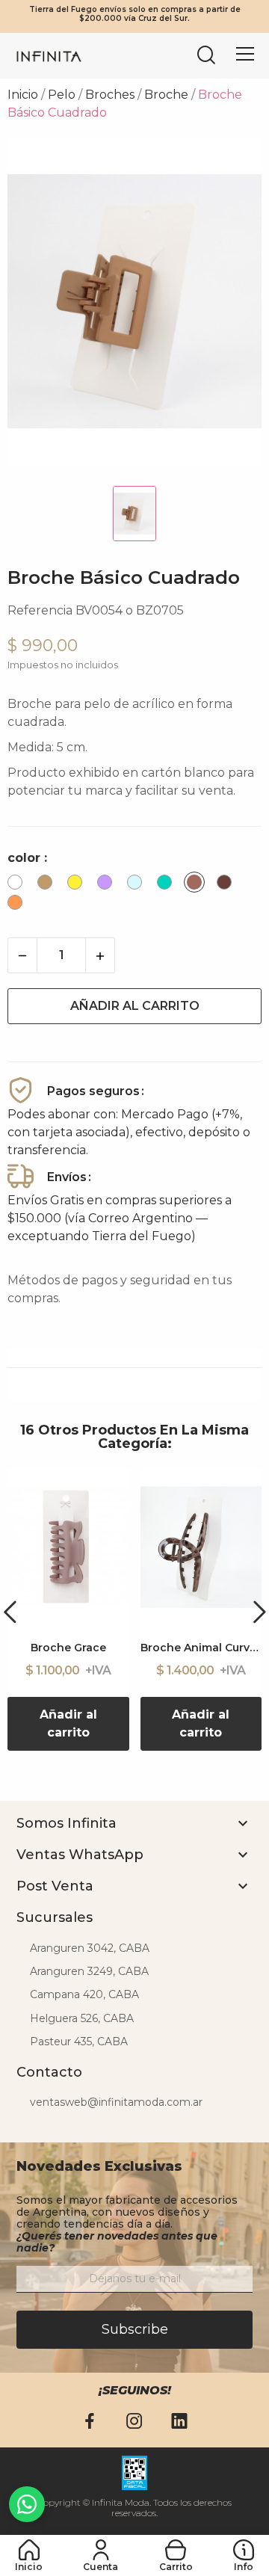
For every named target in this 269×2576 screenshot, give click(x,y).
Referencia (40, 610)
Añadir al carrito (135, 1006)
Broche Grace (68, 1648)
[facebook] (90, 2422)
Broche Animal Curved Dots (201, 1648)
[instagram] (134, 2422)
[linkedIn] (179, 2422)
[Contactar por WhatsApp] (27, 2504)
